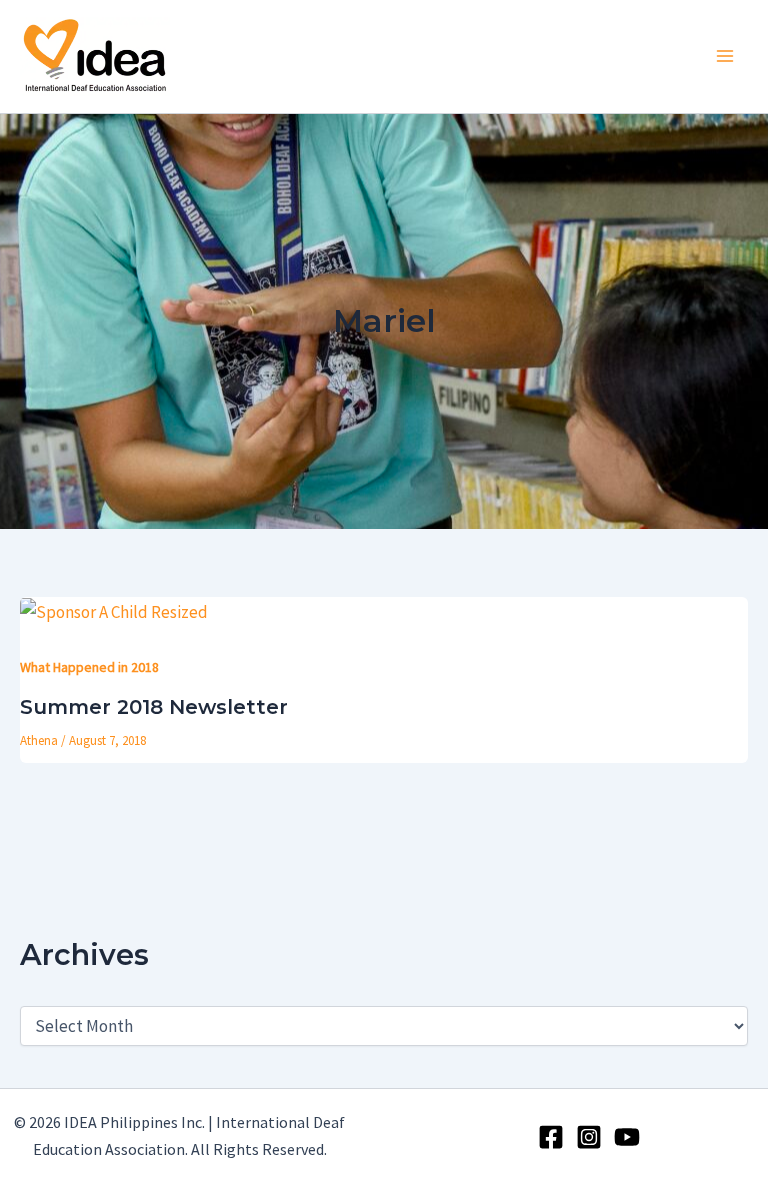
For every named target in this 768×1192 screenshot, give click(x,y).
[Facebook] (551, 1137)
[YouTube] (627, 1137)
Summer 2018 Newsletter (154, 707)
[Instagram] (589, 1137)
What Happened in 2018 (89, 667)
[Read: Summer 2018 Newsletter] (114, 611)
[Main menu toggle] (726, 57)
